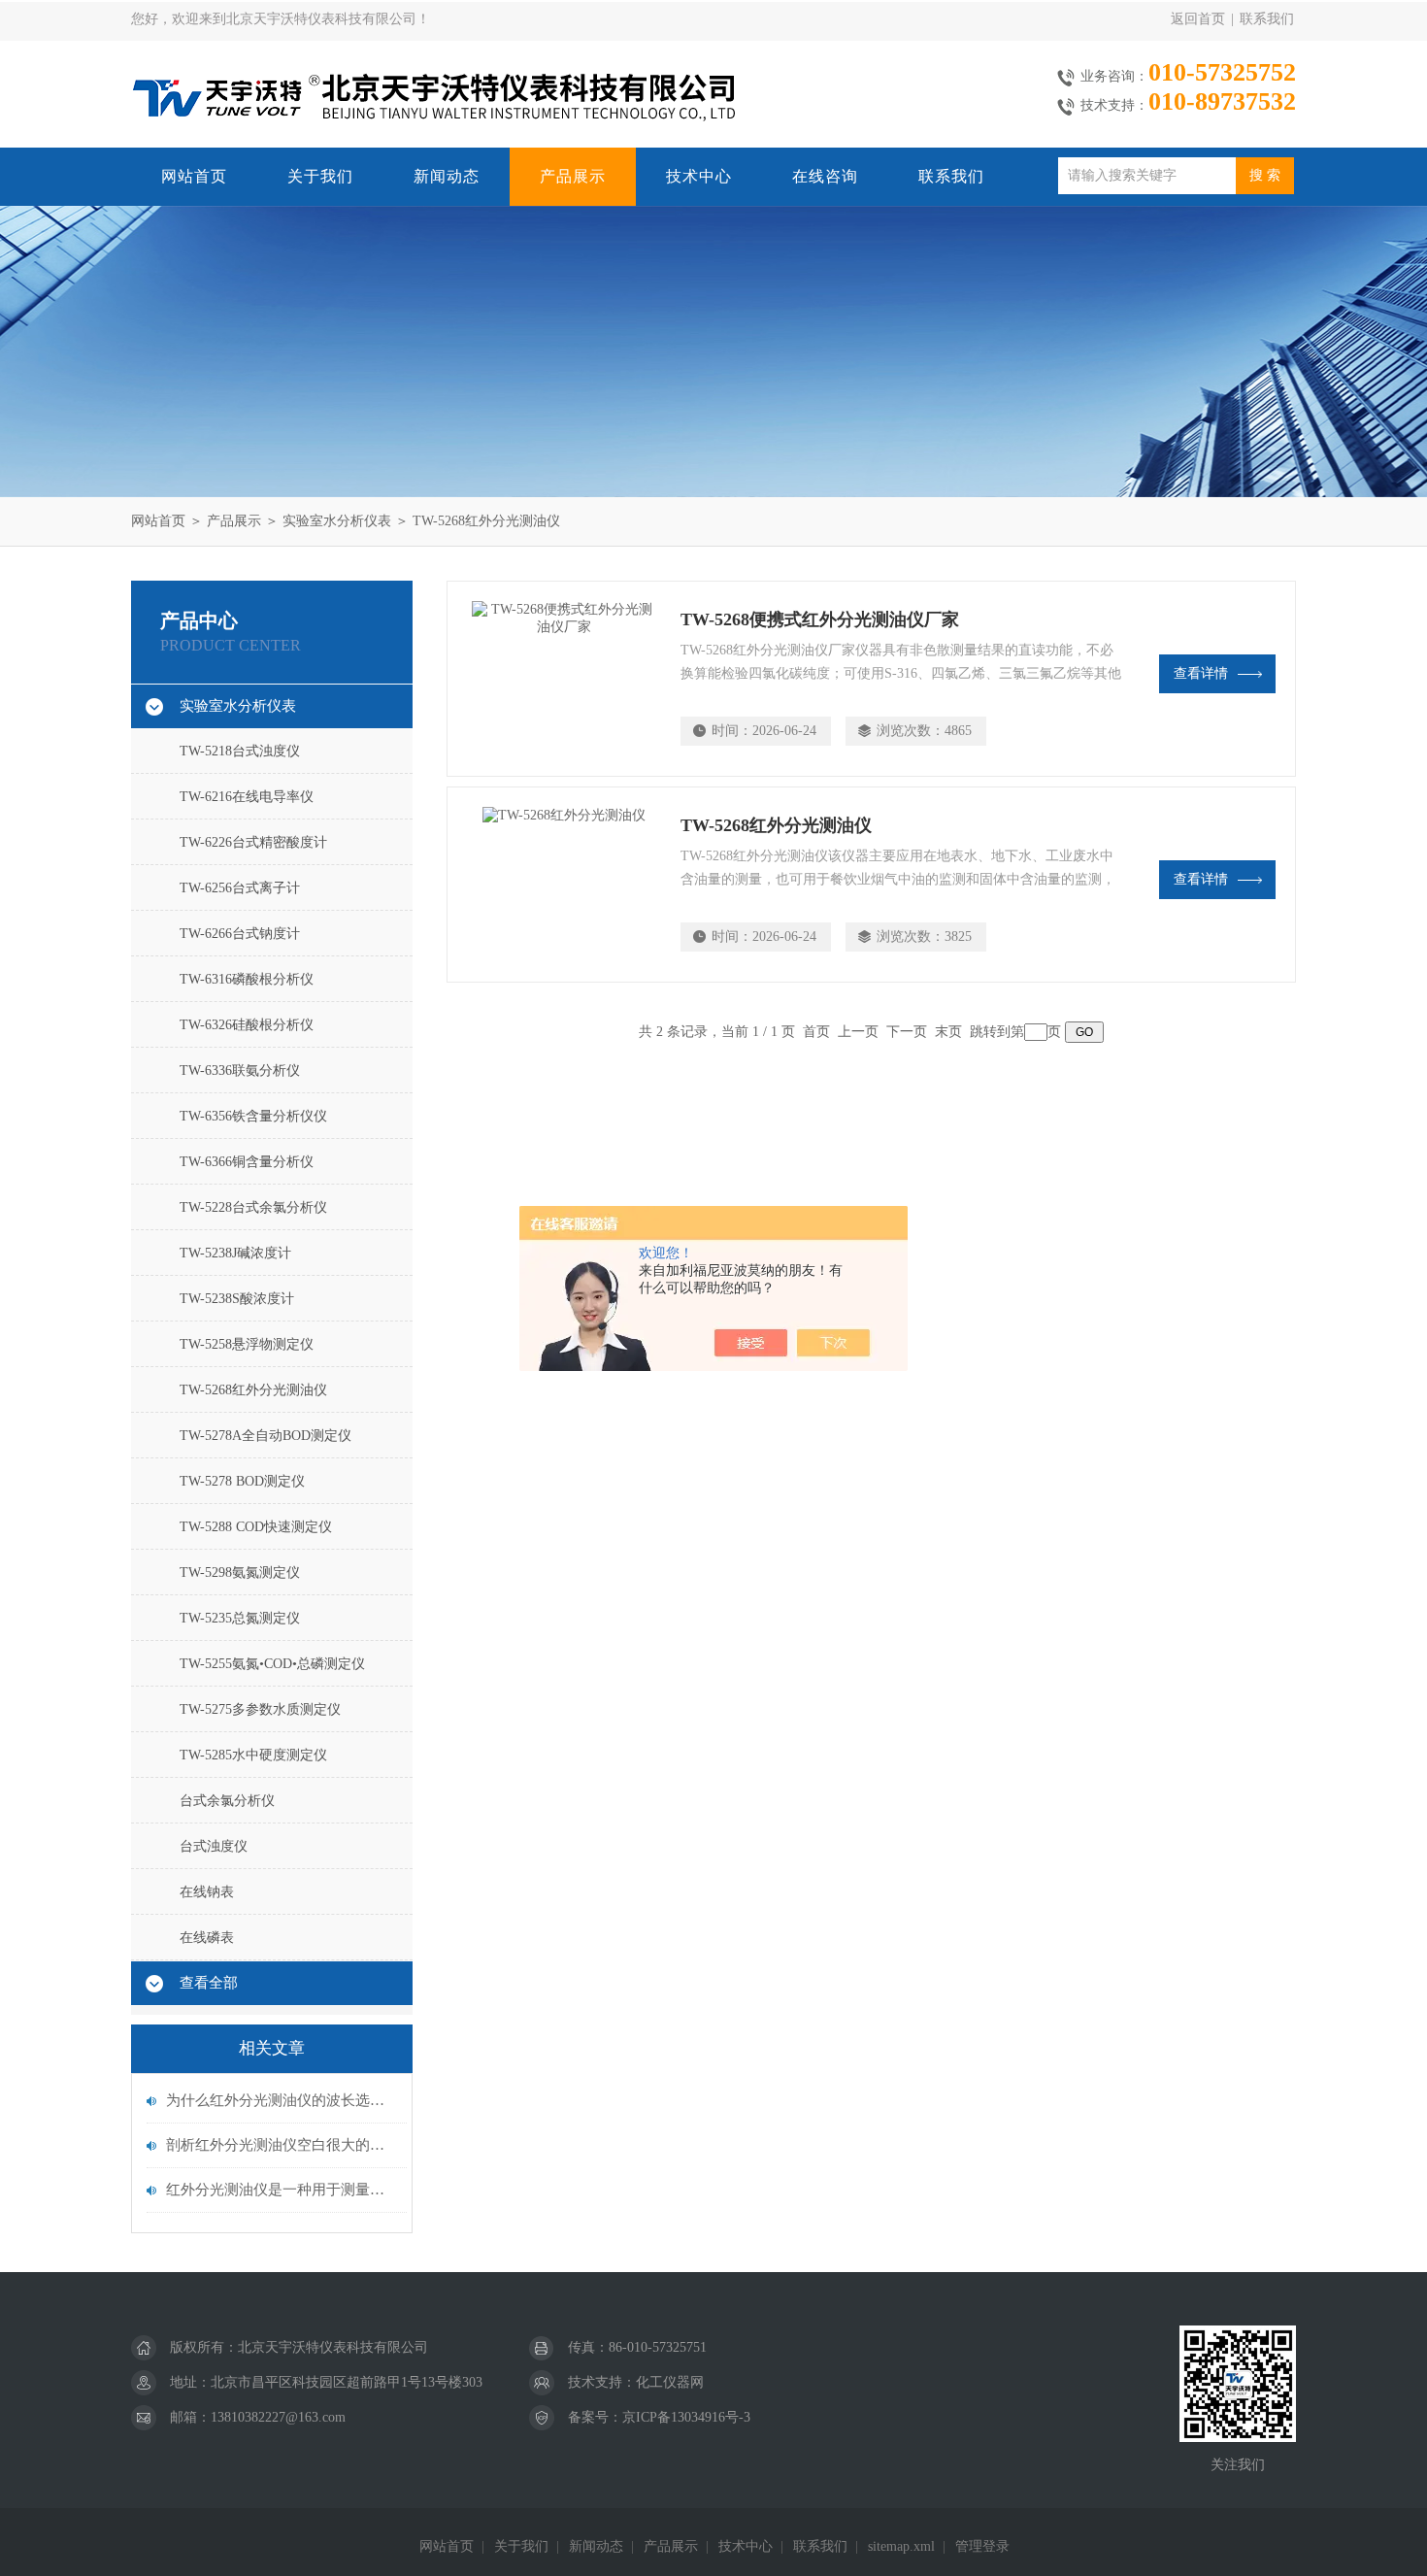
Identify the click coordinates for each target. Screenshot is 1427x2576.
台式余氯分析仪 (227, 1801)
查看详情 (1201, 673)
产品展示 (573, 176)
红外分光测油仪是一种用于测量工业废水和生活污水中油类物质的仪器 (282, 2190)
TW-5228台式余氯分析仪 (253, 1207)
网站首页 (194, 176)
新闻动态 (447, 176)
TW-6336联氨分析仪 (240, 1071)
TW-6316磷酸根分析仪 (247, 979)
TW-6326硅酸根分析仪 (247, 1025)
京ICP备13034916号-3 (686, 2417)
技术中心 (699, 176)
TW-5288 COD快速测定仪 (256, 1527)
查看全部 (209, 1983)
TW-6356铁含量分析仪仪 (253, 1116)
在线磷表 (207, 1938)
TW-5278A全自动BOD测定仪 (265, 1436)
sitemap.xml (901, 2546)
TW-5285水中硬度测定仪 (253, 1755)
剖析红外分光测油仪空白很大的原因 (282, 2145)
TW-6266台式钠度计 (240, 934)
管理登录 (982, 2546)
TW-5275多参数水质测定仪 (260, 1709)
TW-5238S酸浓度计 (237, 1299)
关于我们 (320, 176)
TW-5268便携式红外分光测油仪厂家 (820, 619)
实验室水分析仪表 (337, 521)
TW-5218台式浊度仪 (240, 751)
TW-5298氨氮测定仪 (240, 1572)
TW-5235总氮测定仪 (240, 1618)
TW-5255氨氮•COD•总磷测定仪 (272, 1664)
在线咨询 (825, 176)
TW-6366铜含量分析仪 (247, 1162)
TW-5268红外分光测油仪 (486, 521)
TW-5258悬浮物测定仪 (247, 1344)
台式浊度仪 (214, 1846)
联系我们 (1267, 19)
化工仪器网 (670, 2382)
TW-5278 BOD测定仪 (242, 1481)
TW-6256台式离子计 (240, 888)
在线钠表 (207, 1892)
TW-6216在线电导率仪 (247, 797)
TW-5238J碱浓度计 (235, 1253)
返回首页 (1198, 19)
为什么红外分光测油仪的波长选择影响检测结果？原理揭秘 (282, 2100)
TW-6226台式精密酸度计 (253, 842)
